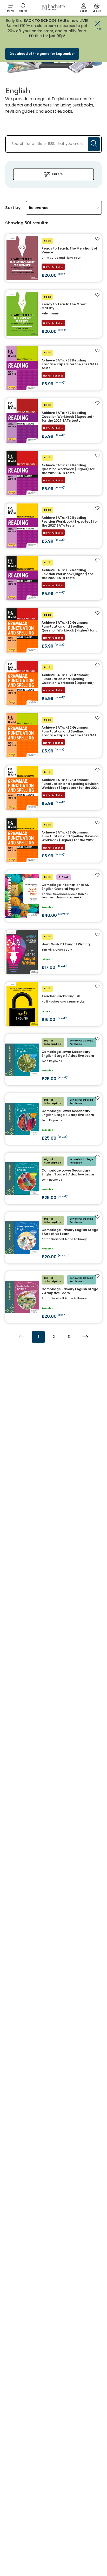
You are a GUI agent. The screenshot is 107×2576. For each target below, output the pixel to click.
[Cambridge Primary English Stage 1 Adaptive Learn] (53, 1238)
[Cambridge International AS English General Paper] (53, 896)
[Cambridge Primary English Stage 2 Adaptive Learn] (53, 1297)
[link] (84, 8)
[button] (10, 8)
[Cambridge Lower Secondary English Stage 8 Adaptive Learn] (53, 1119)
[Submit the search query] (94, 144)
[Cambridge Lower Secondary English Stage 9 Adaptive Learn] (53, 1178)
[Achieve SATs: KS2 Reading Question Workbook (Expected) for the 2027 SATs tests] (53, 421)
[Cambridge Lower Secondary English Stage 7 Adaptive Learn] (53, 1060)
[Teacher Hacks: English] (53, 1004)
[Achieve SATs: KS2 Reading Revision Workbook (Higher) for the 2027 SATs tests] (53, 578)
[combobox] (64, 208)
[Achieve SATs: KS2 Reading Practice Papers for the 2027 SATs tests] (53, 368)
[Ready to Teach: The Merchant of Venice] (53, 258)
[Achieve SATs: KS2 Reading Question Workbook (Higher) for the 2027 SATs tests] (53, 473)
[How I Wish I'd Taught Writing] (53, 952)
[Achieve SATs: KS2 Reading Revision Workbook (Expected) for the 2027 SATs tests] (53, 526)
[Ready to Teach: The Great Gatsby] (53, 314)
